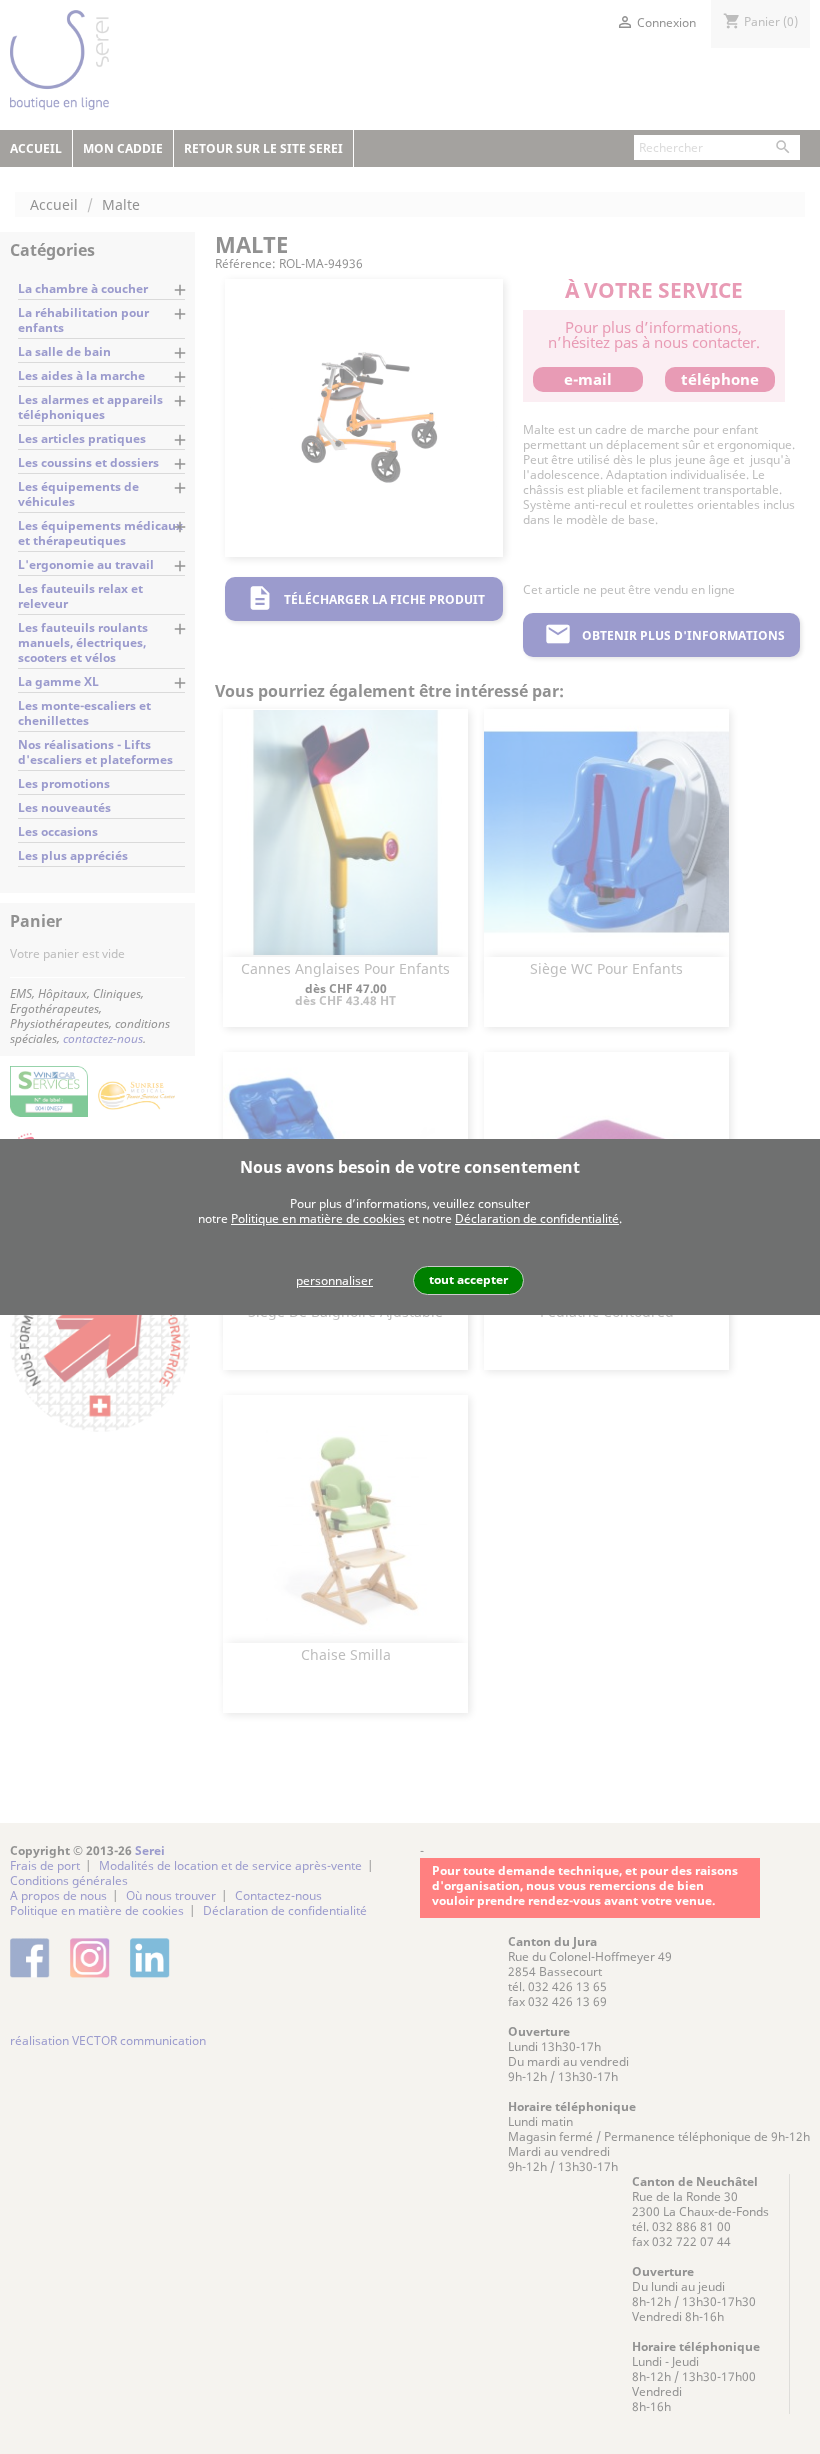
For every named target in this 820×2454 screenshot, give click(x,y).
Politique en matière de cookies (318, 1218)
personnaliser (334, 1280)
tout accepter (468, 1279)
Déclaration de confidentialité (537, 1218)
